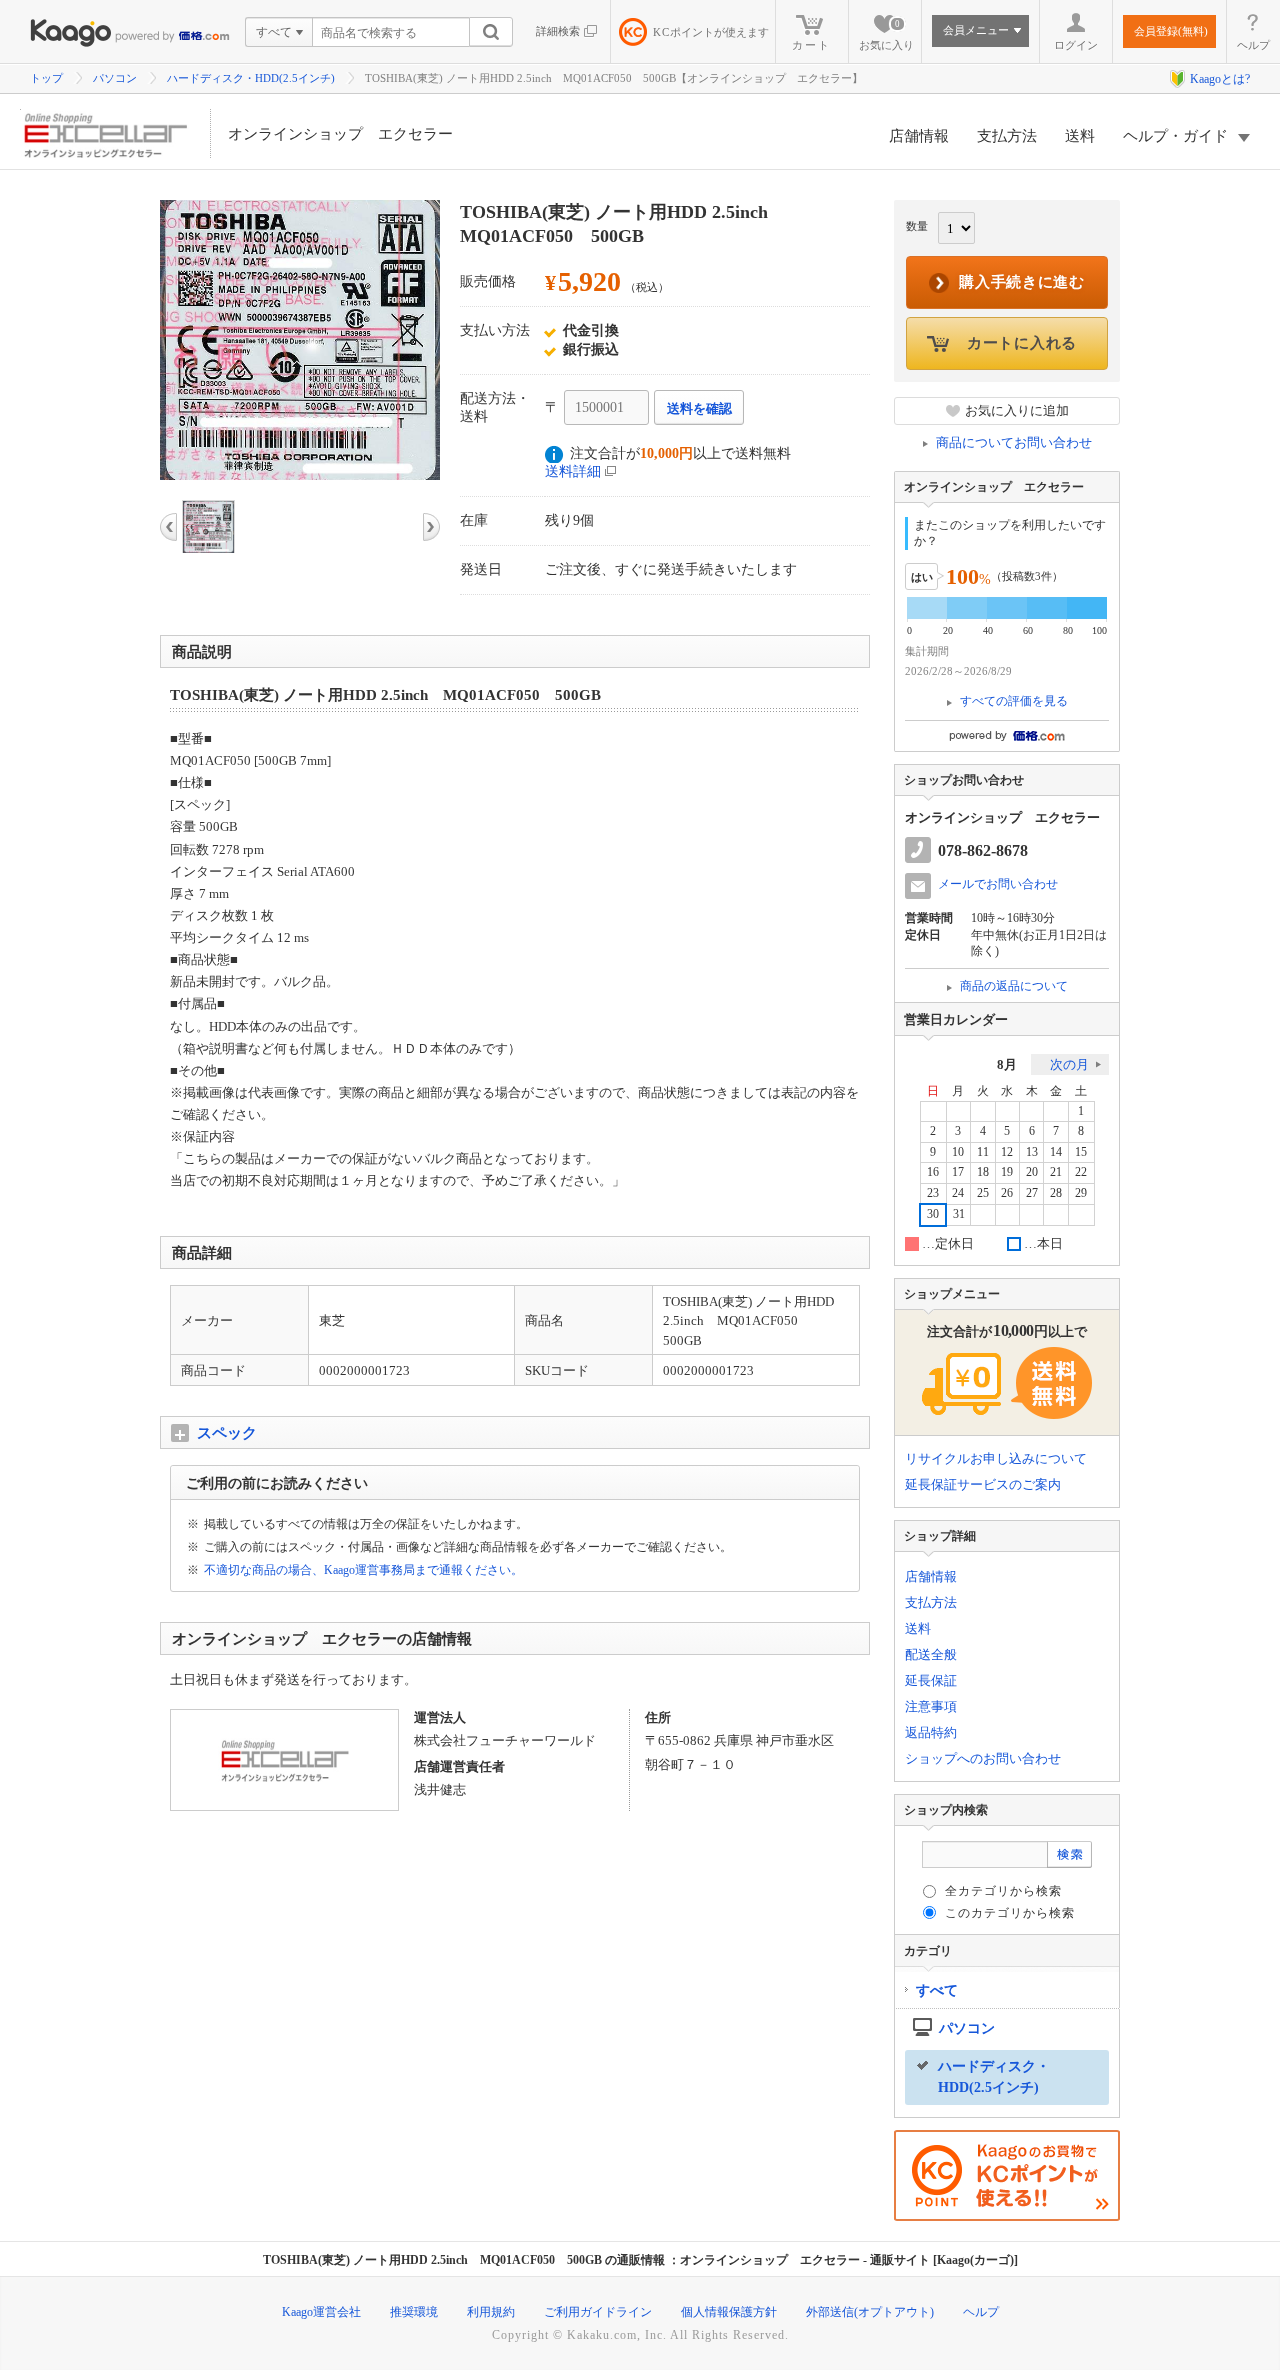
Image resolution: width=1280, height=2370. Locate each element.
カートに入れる (1022, 343)
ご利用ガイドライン (598, 2312)
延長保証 (931, 1680)
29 (1081, 1193)
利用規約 (491, 2312)
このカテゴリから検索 (1010, 1913)
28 (1056, 1193)
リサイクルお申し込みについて (996, 1458)
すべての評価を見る (1014, 701)
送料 (1080, 136)
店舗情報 (919, 136)
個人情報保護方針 (729, 2312)
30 (933, 1214)
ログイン (1076, 45)
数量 (917, 226)
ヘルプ (1253, 45)
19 (1007, 1172)
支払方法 (1007, 136)
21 (1056, 1172)
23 (933, 1193)
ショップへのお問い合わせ (983, 1758)
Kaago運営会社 (321, 2312)
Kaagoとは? (1220, 79)
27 (1032, 1193)
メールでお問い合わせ (998, 884)
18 (983, 1172)
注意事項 (931, 1706)
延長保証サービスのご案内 (983, 1484)
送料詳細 (573, 471)
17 (958, 1172)
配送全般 (931, 1654)
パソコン (115, 78)
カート (811, 45)
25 (983, 1193)
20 (1032, 1172)
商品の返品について (1014, 986)
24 (958, 1193)
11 (983, 1152)
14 (1056, 1152)
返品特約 (931, 1732)
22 (1081, 1172)
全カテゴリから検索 (1003, 1891)
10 (958, 1152)
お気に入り (886, 35)
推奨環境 (414, 2312)
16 (933, 1172)
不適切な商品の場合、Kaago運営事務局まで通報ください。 (363, 1570)
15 (1081, 1152)
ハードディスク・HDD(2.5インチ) (251, 78)
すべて (937, 1990)
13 (1032, 1152)
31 (959, 1214)
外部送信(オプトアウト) (870, 2312)
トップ (46, 78)
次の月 (1069, 1064)
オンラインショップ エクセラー (340, 134)
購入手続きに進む (1022, 282)
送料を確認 (699, 408)
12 (1007, 1152)
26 (1007, 1193)
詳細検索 (558, 31)
